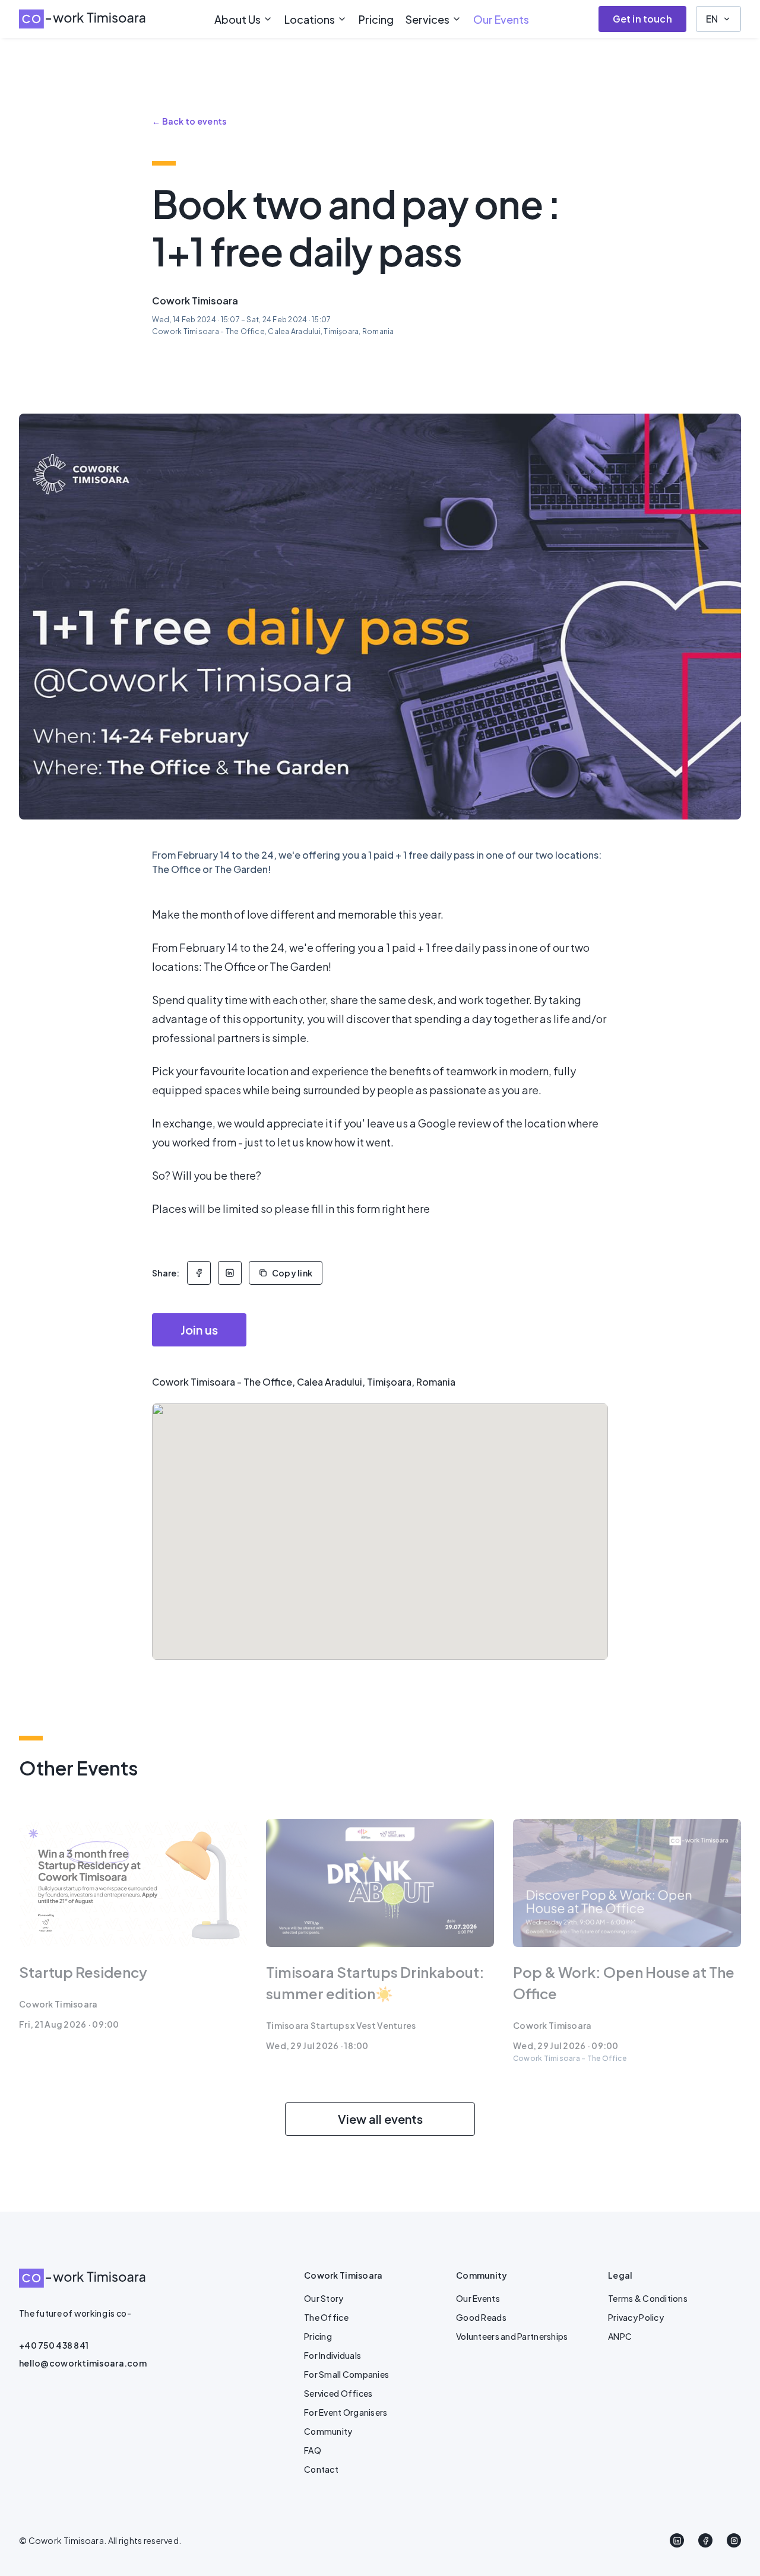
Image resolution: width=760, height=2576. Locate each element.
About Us (237, 19)
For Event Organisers (346, 2412)
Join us (199, 1330)
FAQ (313, 2450)
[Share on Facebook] (199, 1273)
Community (328, 2431)
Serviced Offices (338, 2393)
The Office (326, 2317)
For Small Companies (346, 2374)
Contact (321, 2469)
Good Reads (481, 2317)
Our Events (501, 19)
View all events (380, 2119)
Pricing (376, 19)
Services (427, 19)
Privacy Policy (636, 2317)
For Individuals (332, 2355)
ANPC (620, 2336)
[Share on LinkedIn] (230, 1273)
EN (712, 19)
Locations (310, 19)
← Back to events (189, 121)
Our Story (324, 2298)
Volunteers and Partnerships (512, 2336)
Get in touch (642, 19)
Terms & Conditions (648, 2298)
